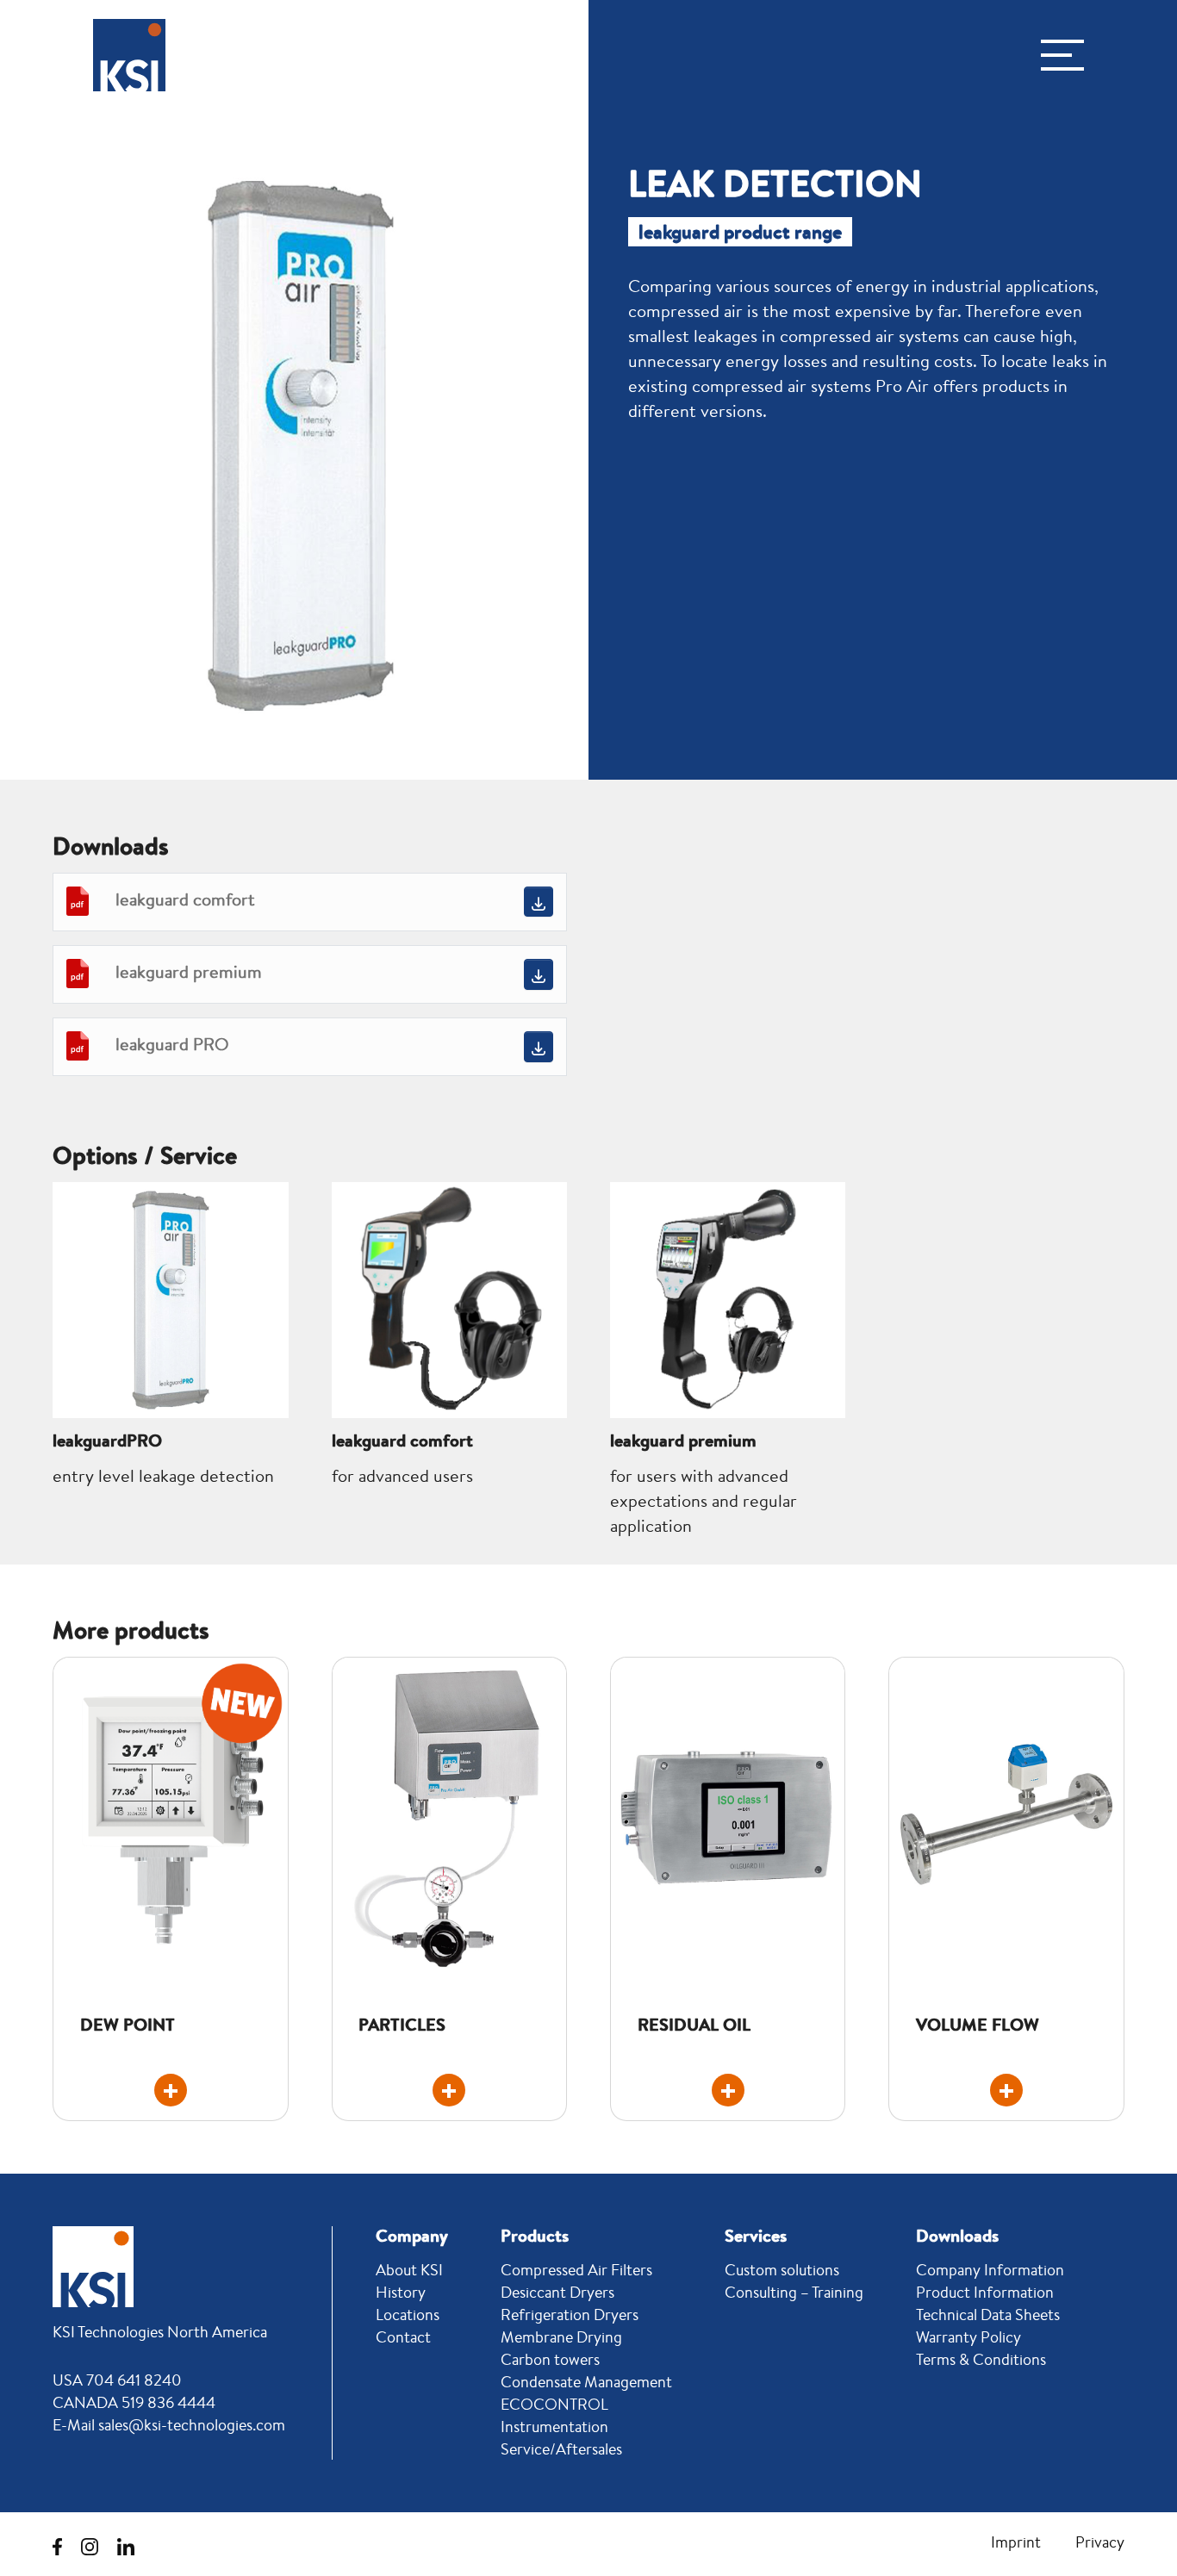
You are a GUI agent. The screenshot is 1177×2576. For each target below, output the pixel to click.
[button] (1062, 55)
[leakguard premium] (539, 974)
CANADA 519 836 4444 (134, 2402)
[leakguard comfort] (539, 902)
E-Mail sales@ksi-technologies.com (169, 2424)
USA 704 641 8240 (117, 2380)
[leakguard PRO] (539, 1046)
